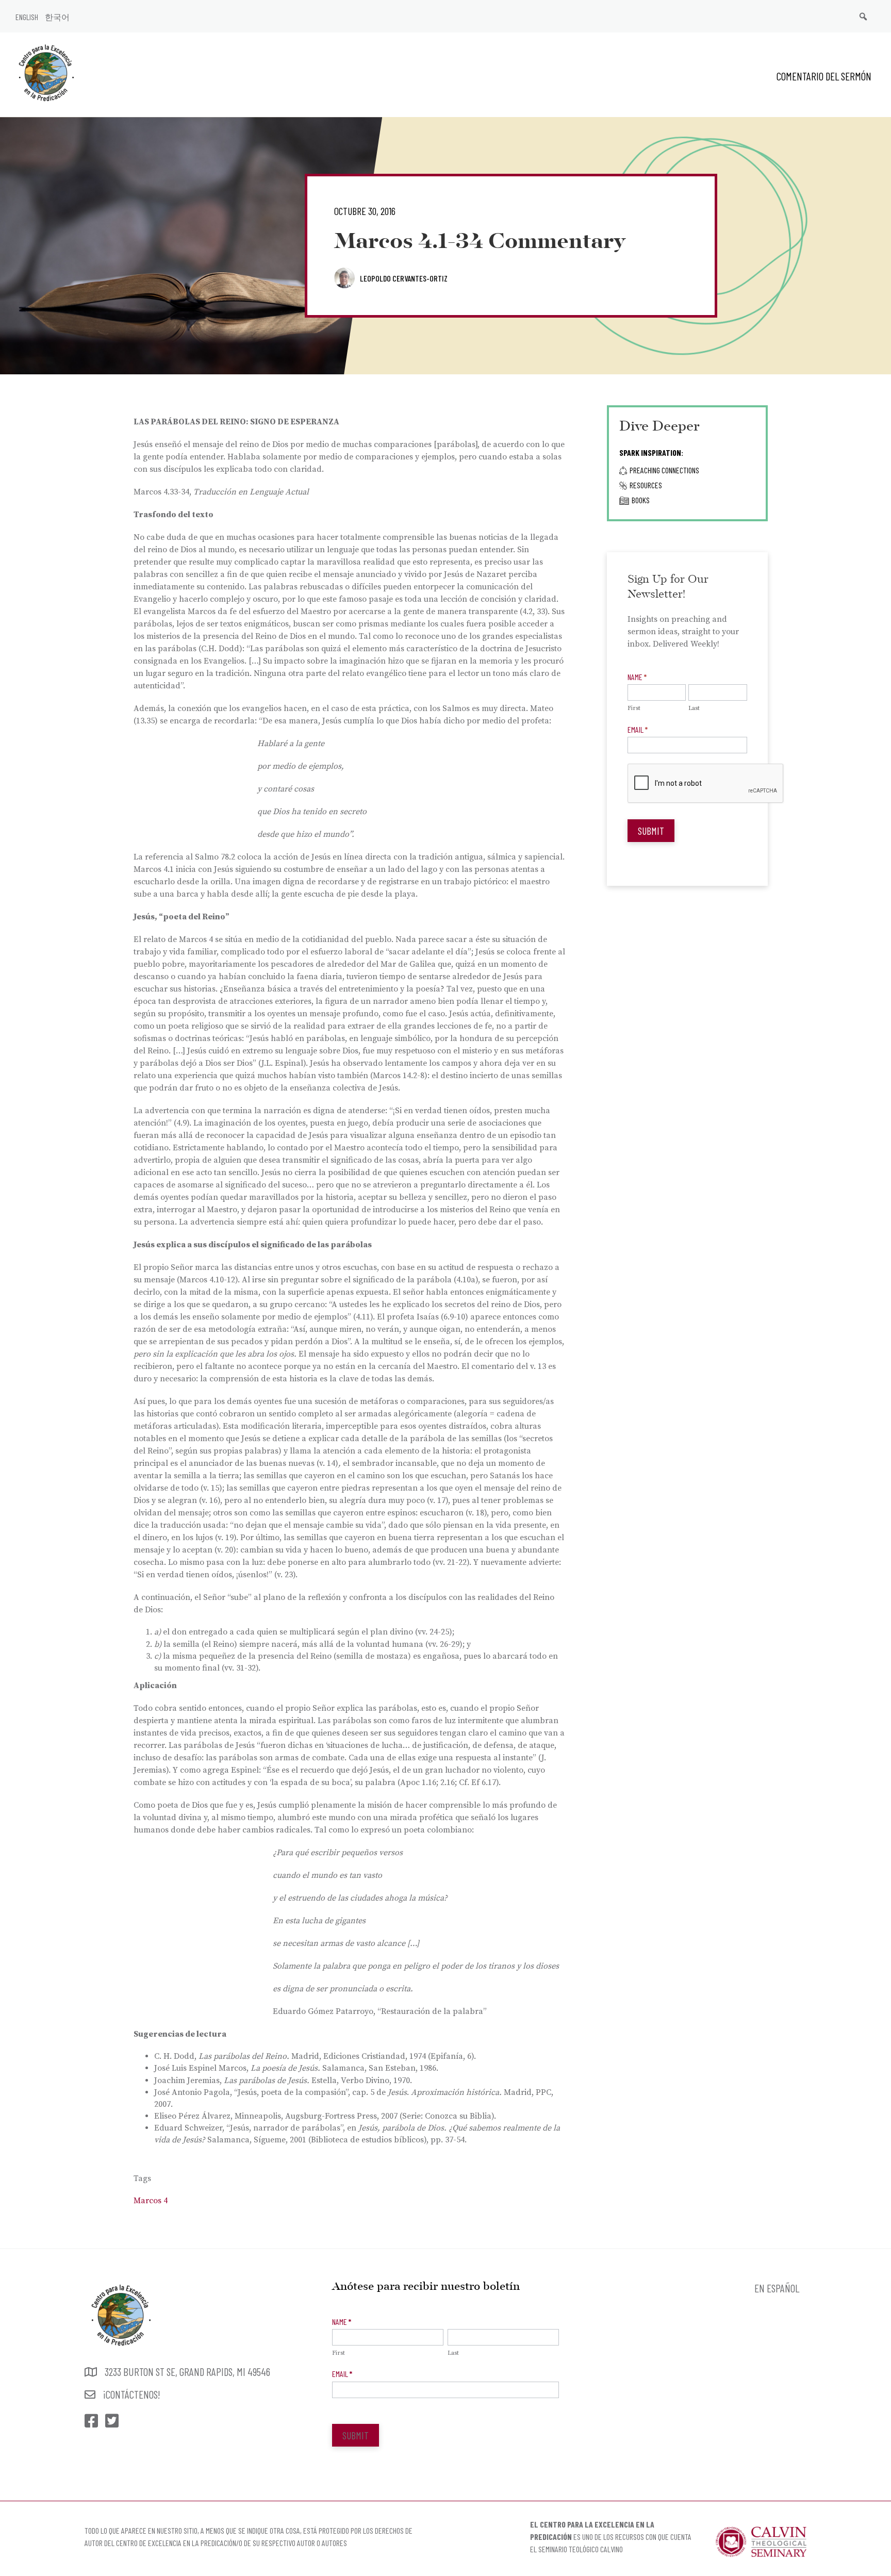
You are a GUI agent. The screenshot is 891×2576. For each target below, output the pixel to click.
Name (637, 677)
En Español (777, 2288)
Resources (646, 485)
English (27, 17)
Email (638, 729)
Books (641, 500)
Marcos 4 (151, 2201)
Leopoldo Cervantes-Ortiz (404, 278)
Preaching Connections (664, 470)
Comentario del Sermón (824, 76)
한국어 (57, 17)
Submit (651, 831)
